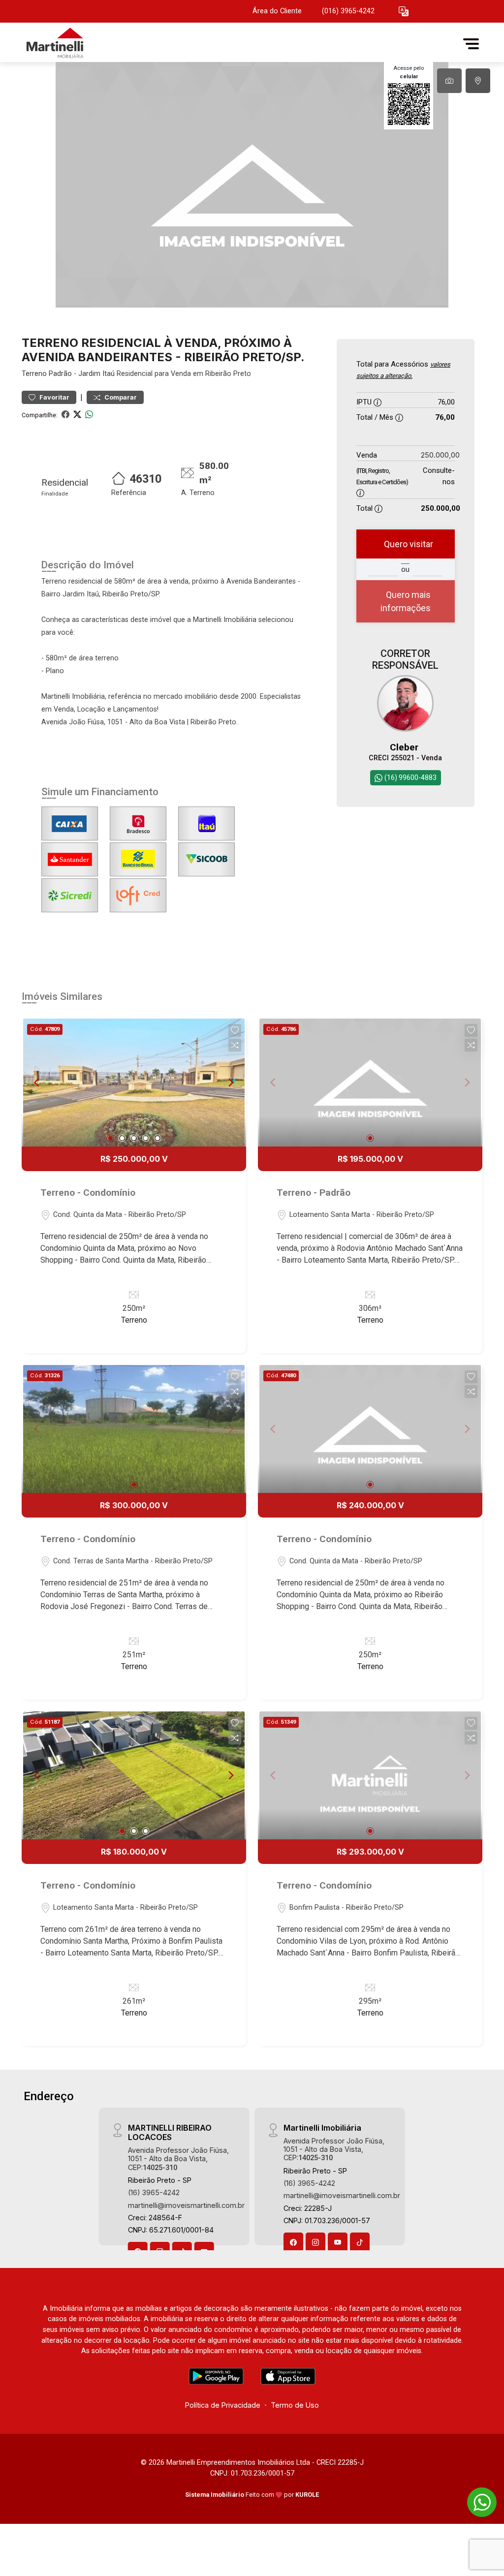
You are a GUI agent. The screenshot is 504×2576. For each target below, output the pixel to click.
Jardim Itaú (96, 374)
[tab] (449, 81)
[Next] (230, 1083)
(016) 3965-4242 (348, 11)
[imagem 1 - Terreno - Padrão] (370, 1083)
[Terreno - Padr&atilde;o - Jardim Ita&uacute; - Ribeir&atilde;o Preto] (71, 44)
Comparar (120, 397)
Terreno (34, 374)
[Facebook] (293, 2242)
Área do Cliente (277, 11)
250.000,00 (440, 455)
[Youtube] (338, 2242)
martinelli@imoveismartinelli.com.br (186, 2205)
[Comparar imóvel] (235, 1045)
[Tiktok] (360, 2242)
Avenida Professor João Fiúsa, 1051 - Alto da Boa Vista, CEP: (178, 2159)
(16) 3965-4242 (154, 2192)
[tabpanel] (252, 185)
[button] (404, 12)
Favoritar (54, 397)
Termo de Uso (295, 2405)
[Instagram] (315, 2242)
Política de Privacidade (223, 2405)
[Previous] (37, 1083)
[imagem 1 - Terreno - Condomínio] (134, 1083)
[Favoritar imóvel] (235, 1030)
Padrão (60, 374)
